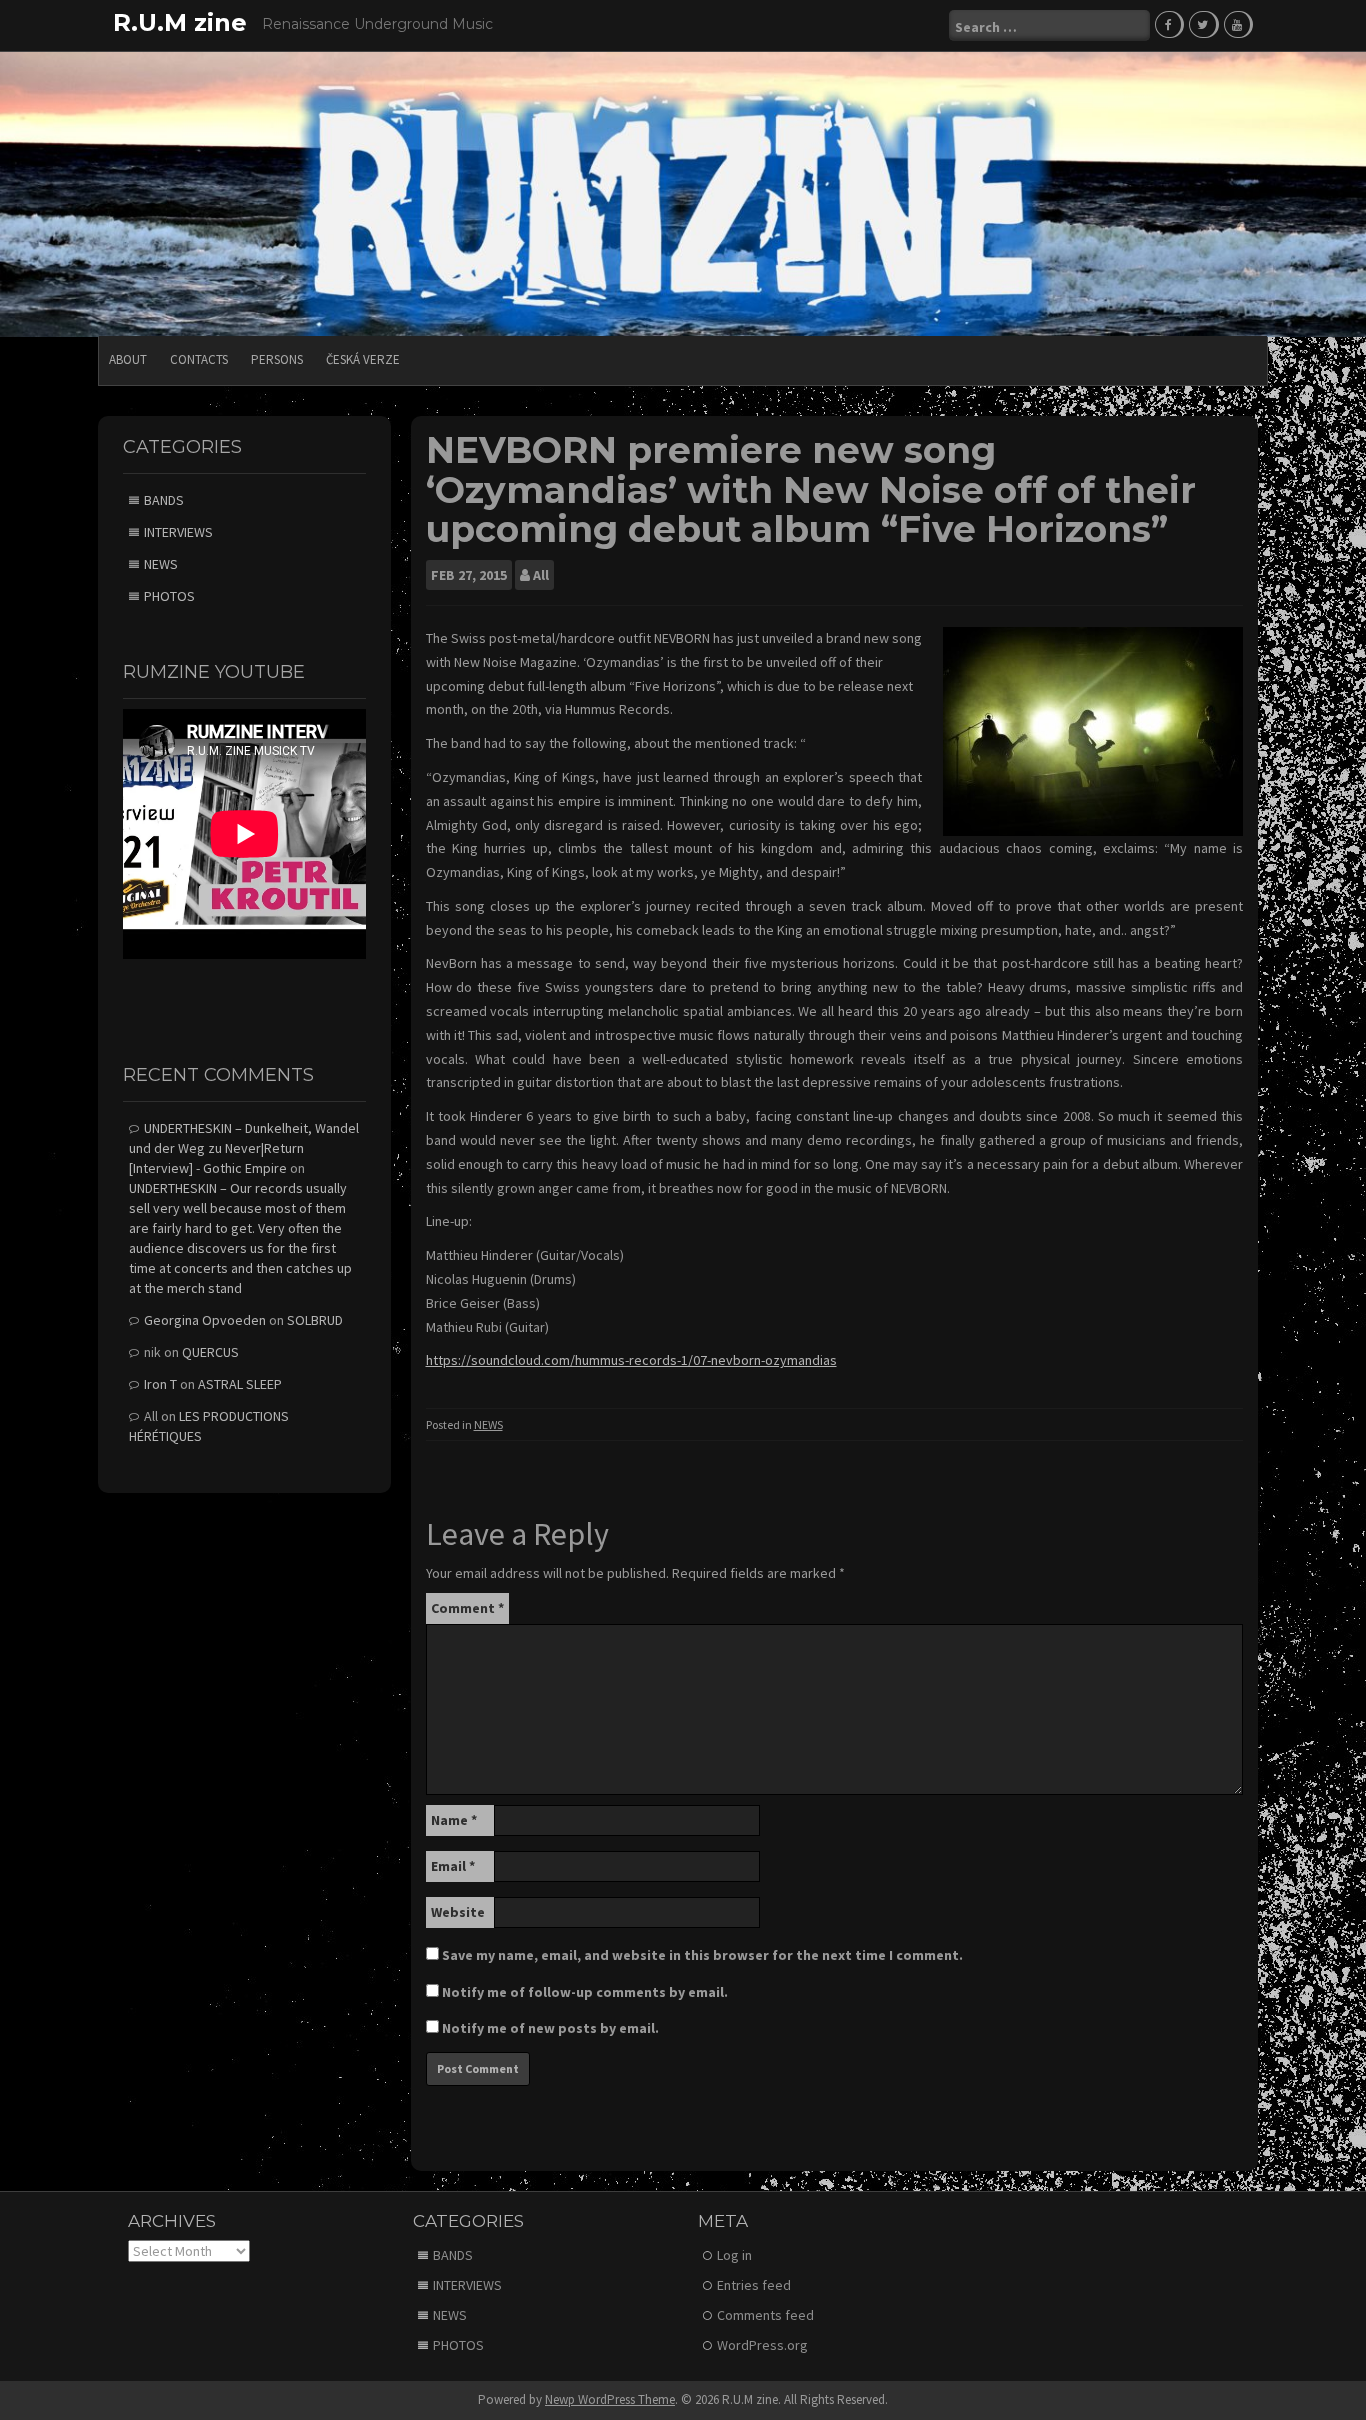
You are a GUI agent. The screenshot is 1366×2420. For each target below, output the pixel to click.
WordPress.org (762, 2345)
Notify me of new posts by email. (550, 2028)
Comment (467, 1608)
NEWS (488, 1424)
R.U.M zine (180, 22)
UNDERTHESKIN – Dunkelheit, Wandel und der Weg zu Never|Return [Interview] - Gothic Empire (244, 1148)
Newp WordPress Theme (610, 2399)
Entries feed (754, 2285)
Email (453, 1866)
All (541, 575)
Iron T (160, 1384)
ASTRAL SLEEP (240, 1384)
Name (454, 1820)
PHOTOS (169, 596)
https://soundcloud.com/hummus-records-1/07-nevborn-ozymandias (631, 1360)
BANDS (164, 500)
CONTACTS (199, 359)
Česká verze (363, 359)
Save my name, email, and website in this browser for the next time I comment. (702, 1955)
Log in (734, 2255)
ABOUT (128, 359)
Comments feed (765, 2315)
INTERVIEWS (178, 532)
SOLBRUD (315, 1320)
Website (458, 1912)
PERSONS (277, 359)
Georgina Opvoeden (205, 1320)
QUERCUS (210, 1352)
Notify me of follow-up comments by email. (585, 1992)
